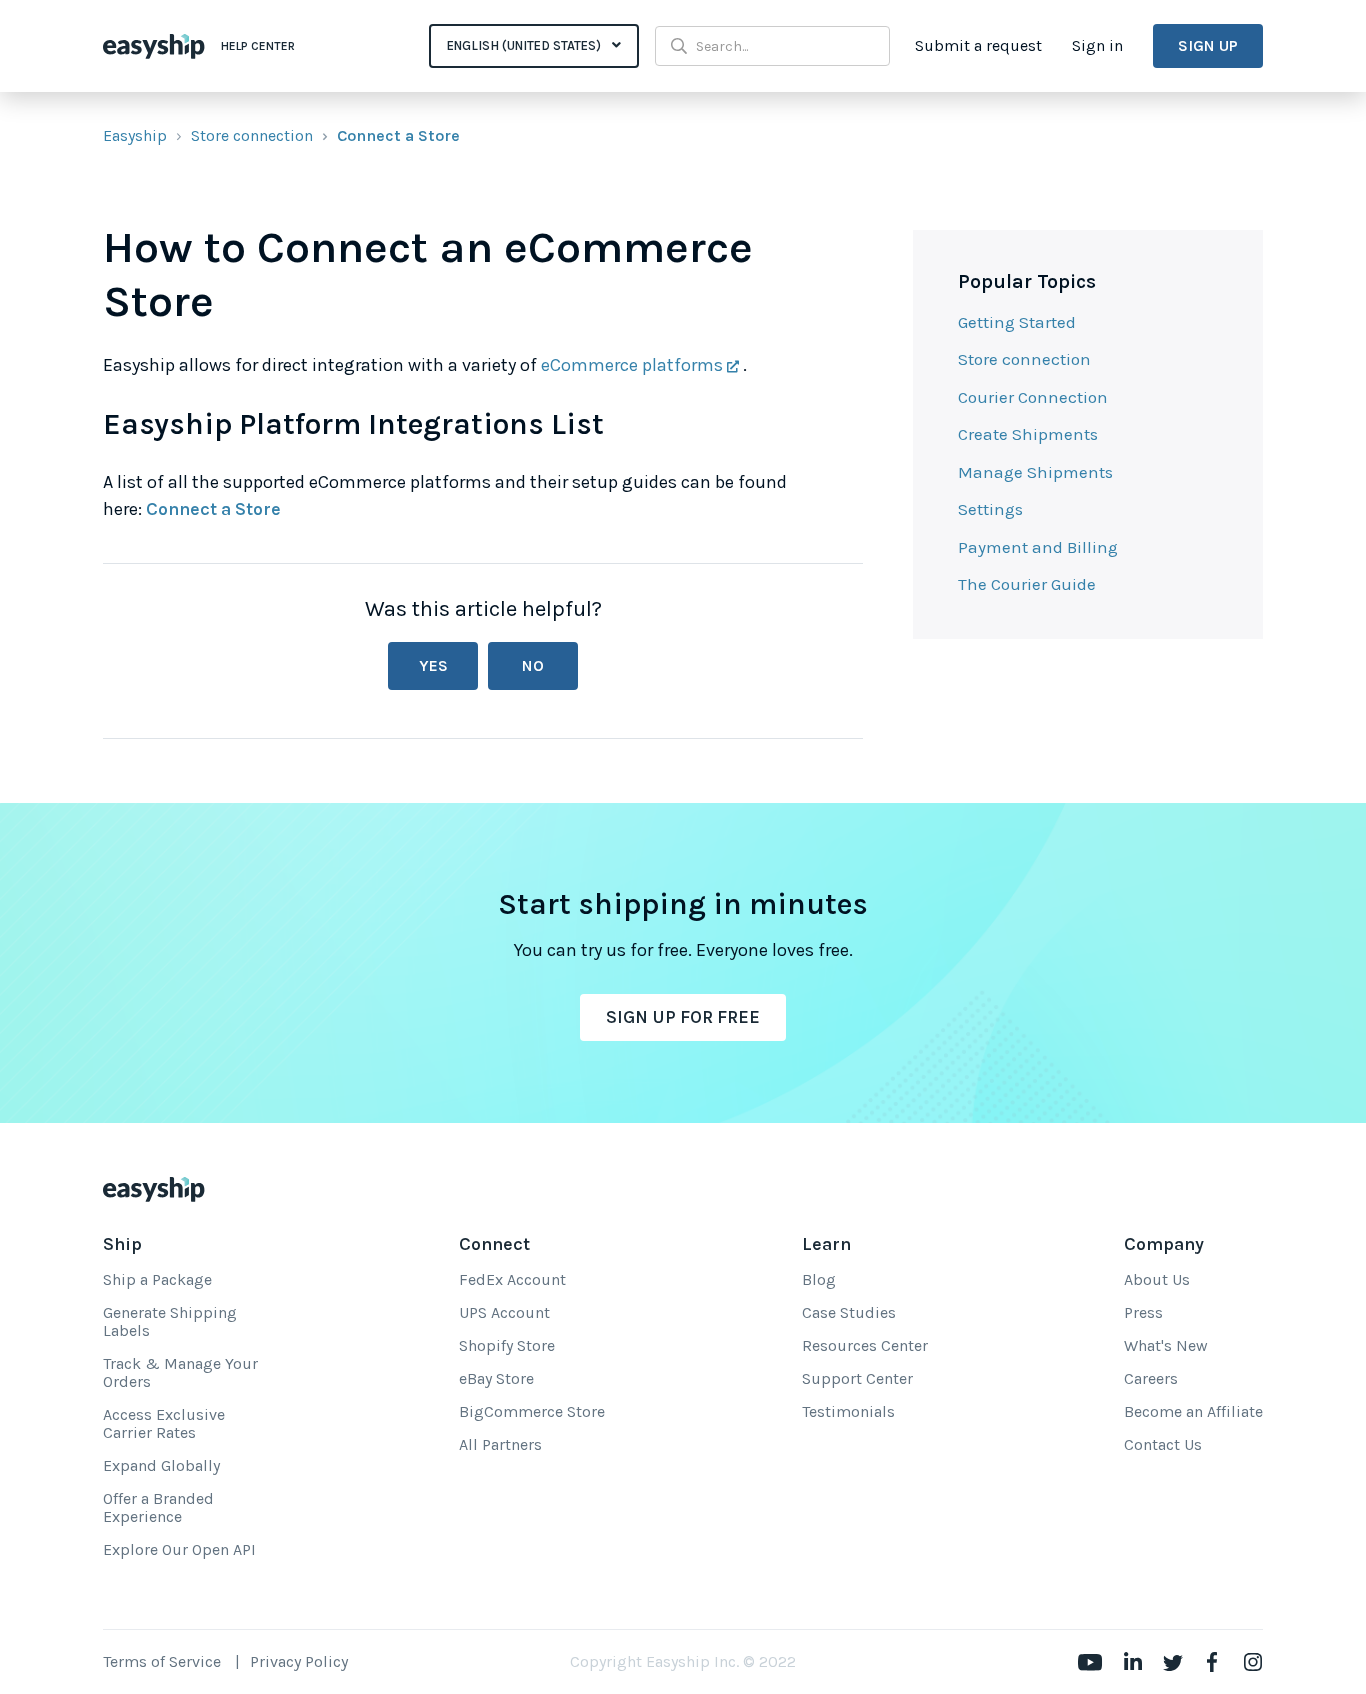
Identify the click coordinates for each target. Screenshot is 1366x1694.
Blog (819, 1279)
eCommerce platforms (632, 365)
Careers (1151, 1378)
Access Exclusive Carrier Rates (164, 1423)
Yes (433, 665)
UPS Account (504, 1312)
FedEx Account (512, 1279)
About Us (1157, 1279)
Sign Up (1208, 45)
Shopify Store (507, 1345)
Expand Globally (161, 1465)
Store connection (252, 135)
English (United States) (525, 45)
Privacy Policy (299, 1661)
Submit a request (978, 45)
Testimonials (848, 1411)
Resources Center (865, 1345)
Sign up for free (683, 1017)
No (533, 665)
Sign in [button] (1097, 45)
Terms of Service (162, 1661)
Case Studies (849, 1312)
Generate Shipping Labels (170, 1321)
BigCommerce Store (532, 1411)
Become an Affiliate (1193, 1411)
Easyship (135, 135)
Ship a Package (157, 1279)
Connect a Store (398, 135)
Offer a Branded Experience (158, 1507)
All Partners (500, 1444)
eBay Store (496, 1378)
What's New (1166, 1345)
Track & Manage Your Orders (180, 1372)
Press (1143, 1312)
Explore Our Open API (179, 1549)
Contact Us (1163, 1444)
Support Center (857, 1378)
